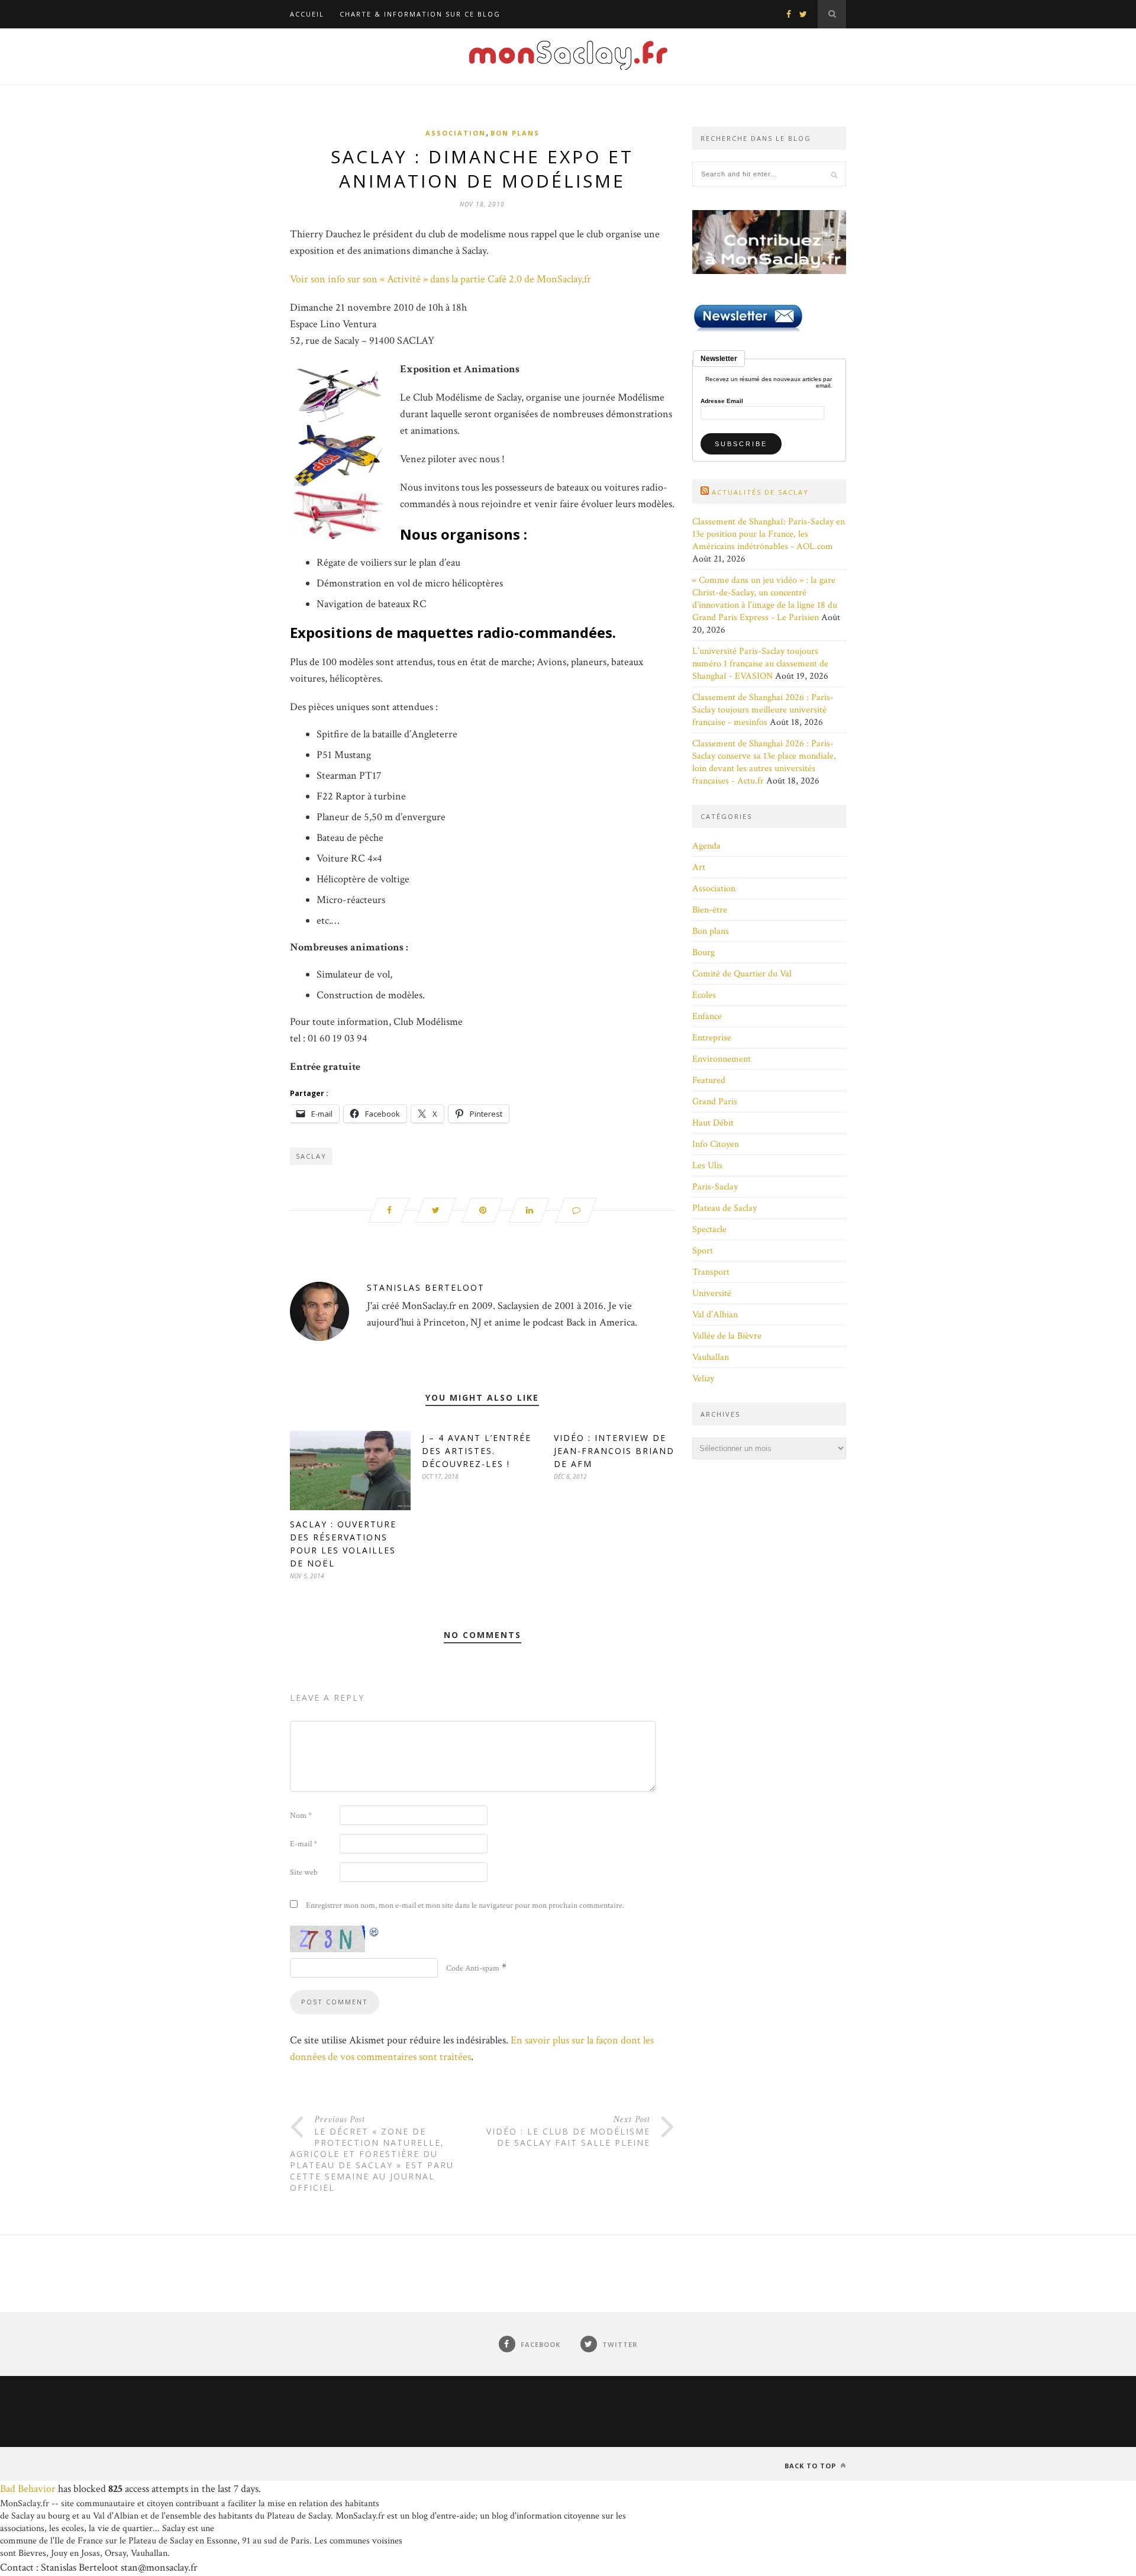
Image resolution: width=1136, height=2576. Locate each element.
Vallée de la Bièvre (727, 1336)
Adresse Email (722, 401)
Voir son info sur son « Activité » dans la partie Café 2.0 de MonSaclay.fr (440, 279)
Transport (711, 1272)
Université (712, 1293)
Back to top (811, 2466)
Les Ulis (707, 1166)
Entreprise (712, 1038)
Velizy (703, 1379)
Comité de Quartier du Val (742, 974)
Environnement (722, 1059)
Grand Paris (715, 1102)
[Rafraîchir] (375, 1932)
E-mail (304, 1844)
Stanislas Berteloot (426, 1287)
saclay (311, 1156)
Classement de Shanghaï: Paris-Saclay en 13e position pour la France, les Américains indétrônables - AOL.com (769, 534)
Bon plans (515, 133)
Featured (709, 1080)
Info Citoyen (716, 1144)
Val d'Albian (715, 1315)
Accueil (307, 14)
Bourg (703, 952)
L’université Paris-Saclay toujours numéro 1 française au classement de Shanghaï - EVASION (760, 664)
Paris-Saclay (715, 1187)
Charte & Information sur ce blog (420, 14)
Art (699, 867)
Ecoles (704, 995)
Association (456, 133)
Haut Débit (713, 1123)
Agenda (706, 846)
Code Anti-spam (473, 1968)
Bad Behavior (28, 2489)
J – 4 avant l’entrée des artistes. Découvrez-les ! (477, 1451)
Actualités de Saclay (760, 492)
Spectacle (709, 1229)
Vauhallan (711, 1357)
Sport (703, 1251)
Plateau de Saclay (724, 1208)
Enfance (707, 1016)
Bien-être (710, 910)
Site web (304, 1872)
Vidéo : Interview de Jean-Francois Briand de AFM (614, 1451)
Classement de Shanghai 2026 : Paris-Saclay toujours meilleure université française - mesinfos (763, 710)
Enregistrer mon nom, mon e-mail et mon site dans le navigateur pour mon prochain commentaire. (465, 1906)
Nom (301, 1816)
